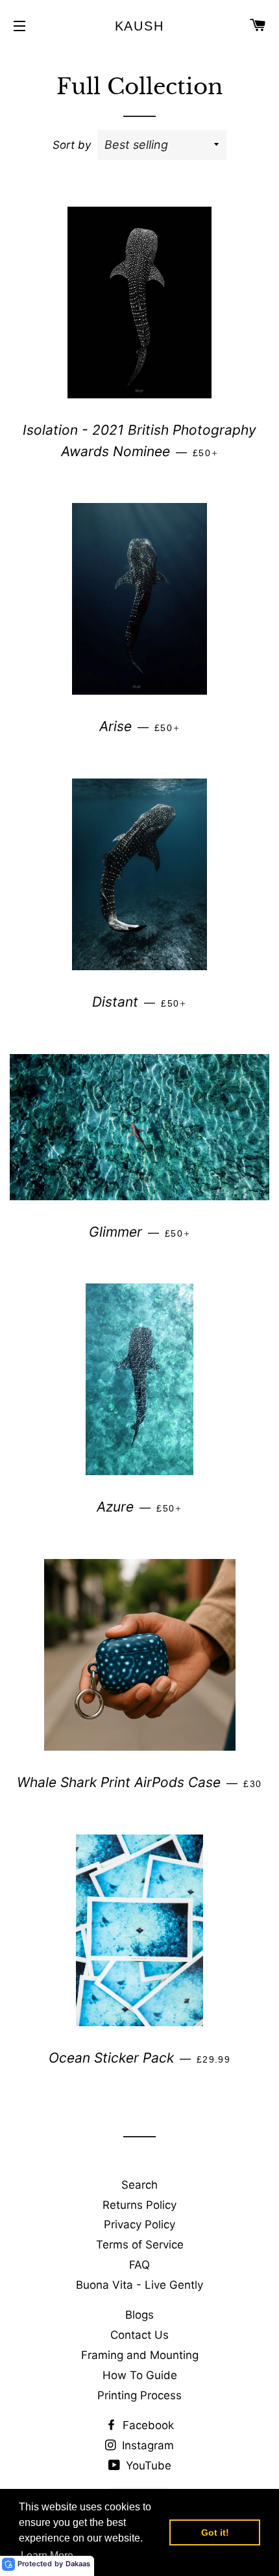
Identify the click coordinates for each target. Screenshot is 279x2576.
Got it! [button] (215, 2532)
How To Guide (140, 2375)
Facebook (147, 2425)
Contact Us (139, 2335)
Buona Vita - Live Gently (139, 2285)
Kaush (140, 26)
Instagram (146, 2445)
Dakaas (78, 2564)
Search (139, 2185)
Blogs (139, 2315)
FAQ (139, 2265)
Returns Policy (139, 2205)
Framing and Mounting (140, 2355)
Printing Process (139, 2395)
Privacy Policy (139, 2224)
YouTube (147, 2466)
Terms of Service (140, 2245)
